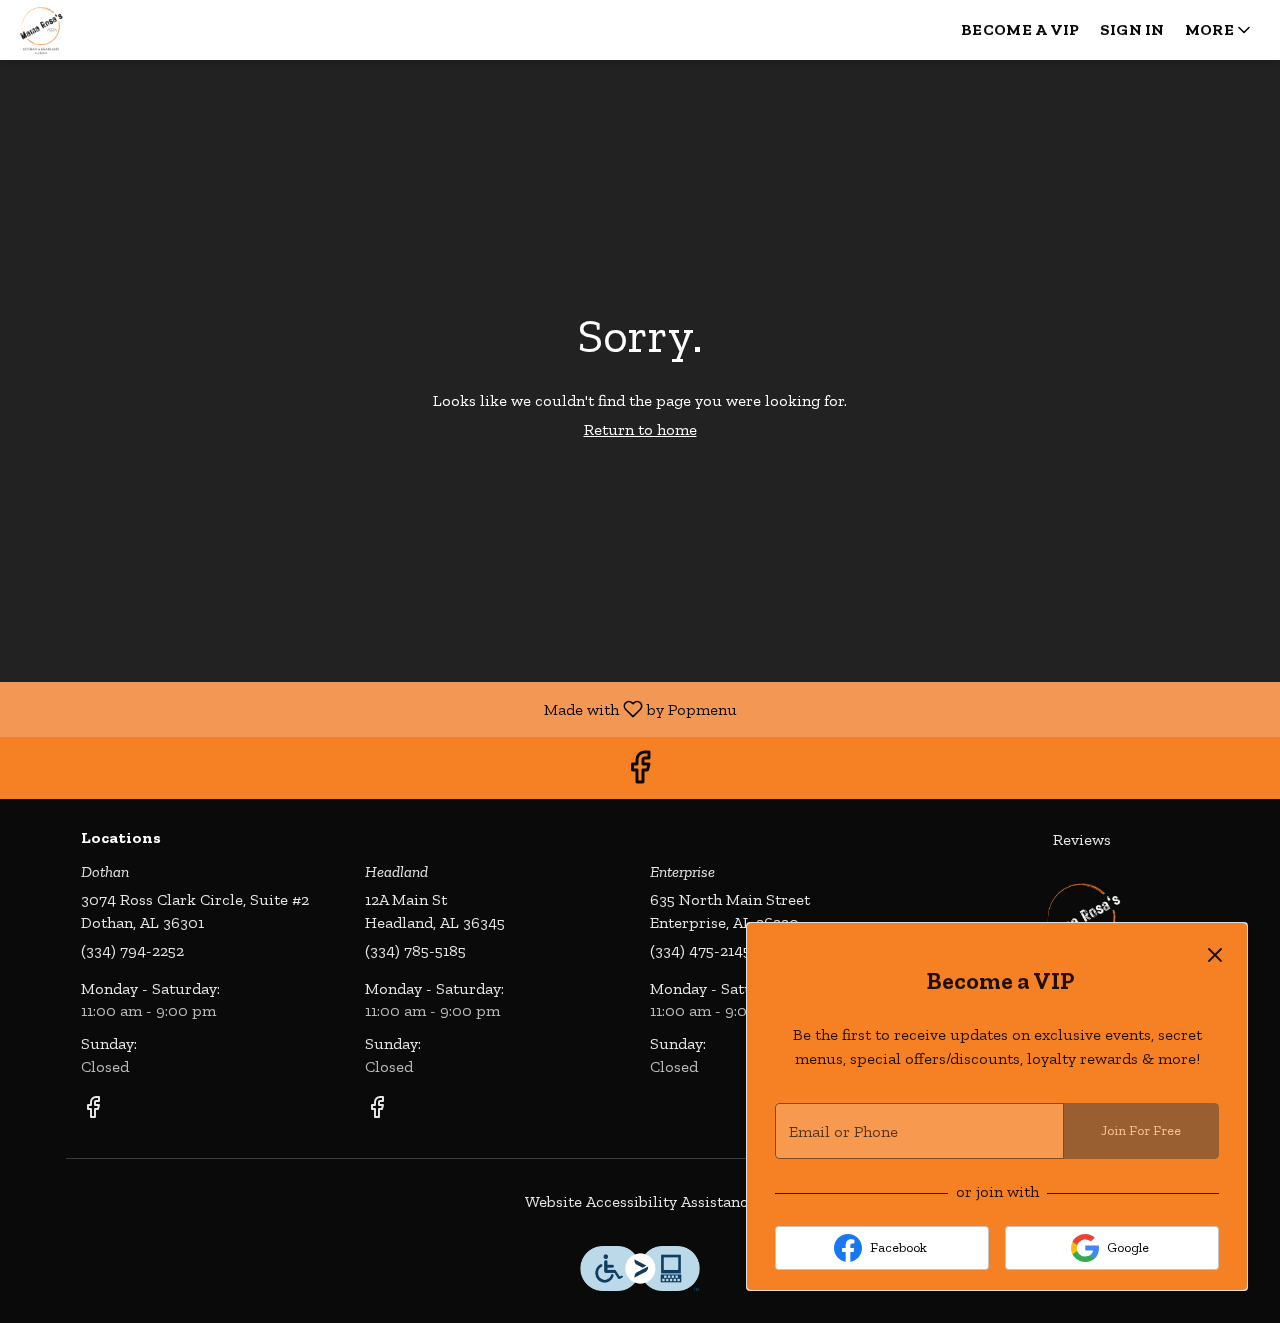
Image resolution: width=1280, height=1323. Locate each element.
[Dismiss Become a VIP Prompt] (1215, 955)
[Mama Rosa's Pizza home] (106, 30)
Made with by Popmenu (376, 708)
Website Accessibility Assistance (640, 1201)
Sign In (1132, 29)
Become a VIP (1020, 29)
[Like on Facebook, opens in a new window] (640, 772)
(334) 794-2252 (132, 950)
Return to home (640, 429)
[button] (1219, 30)
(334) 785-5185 (415, 950)
